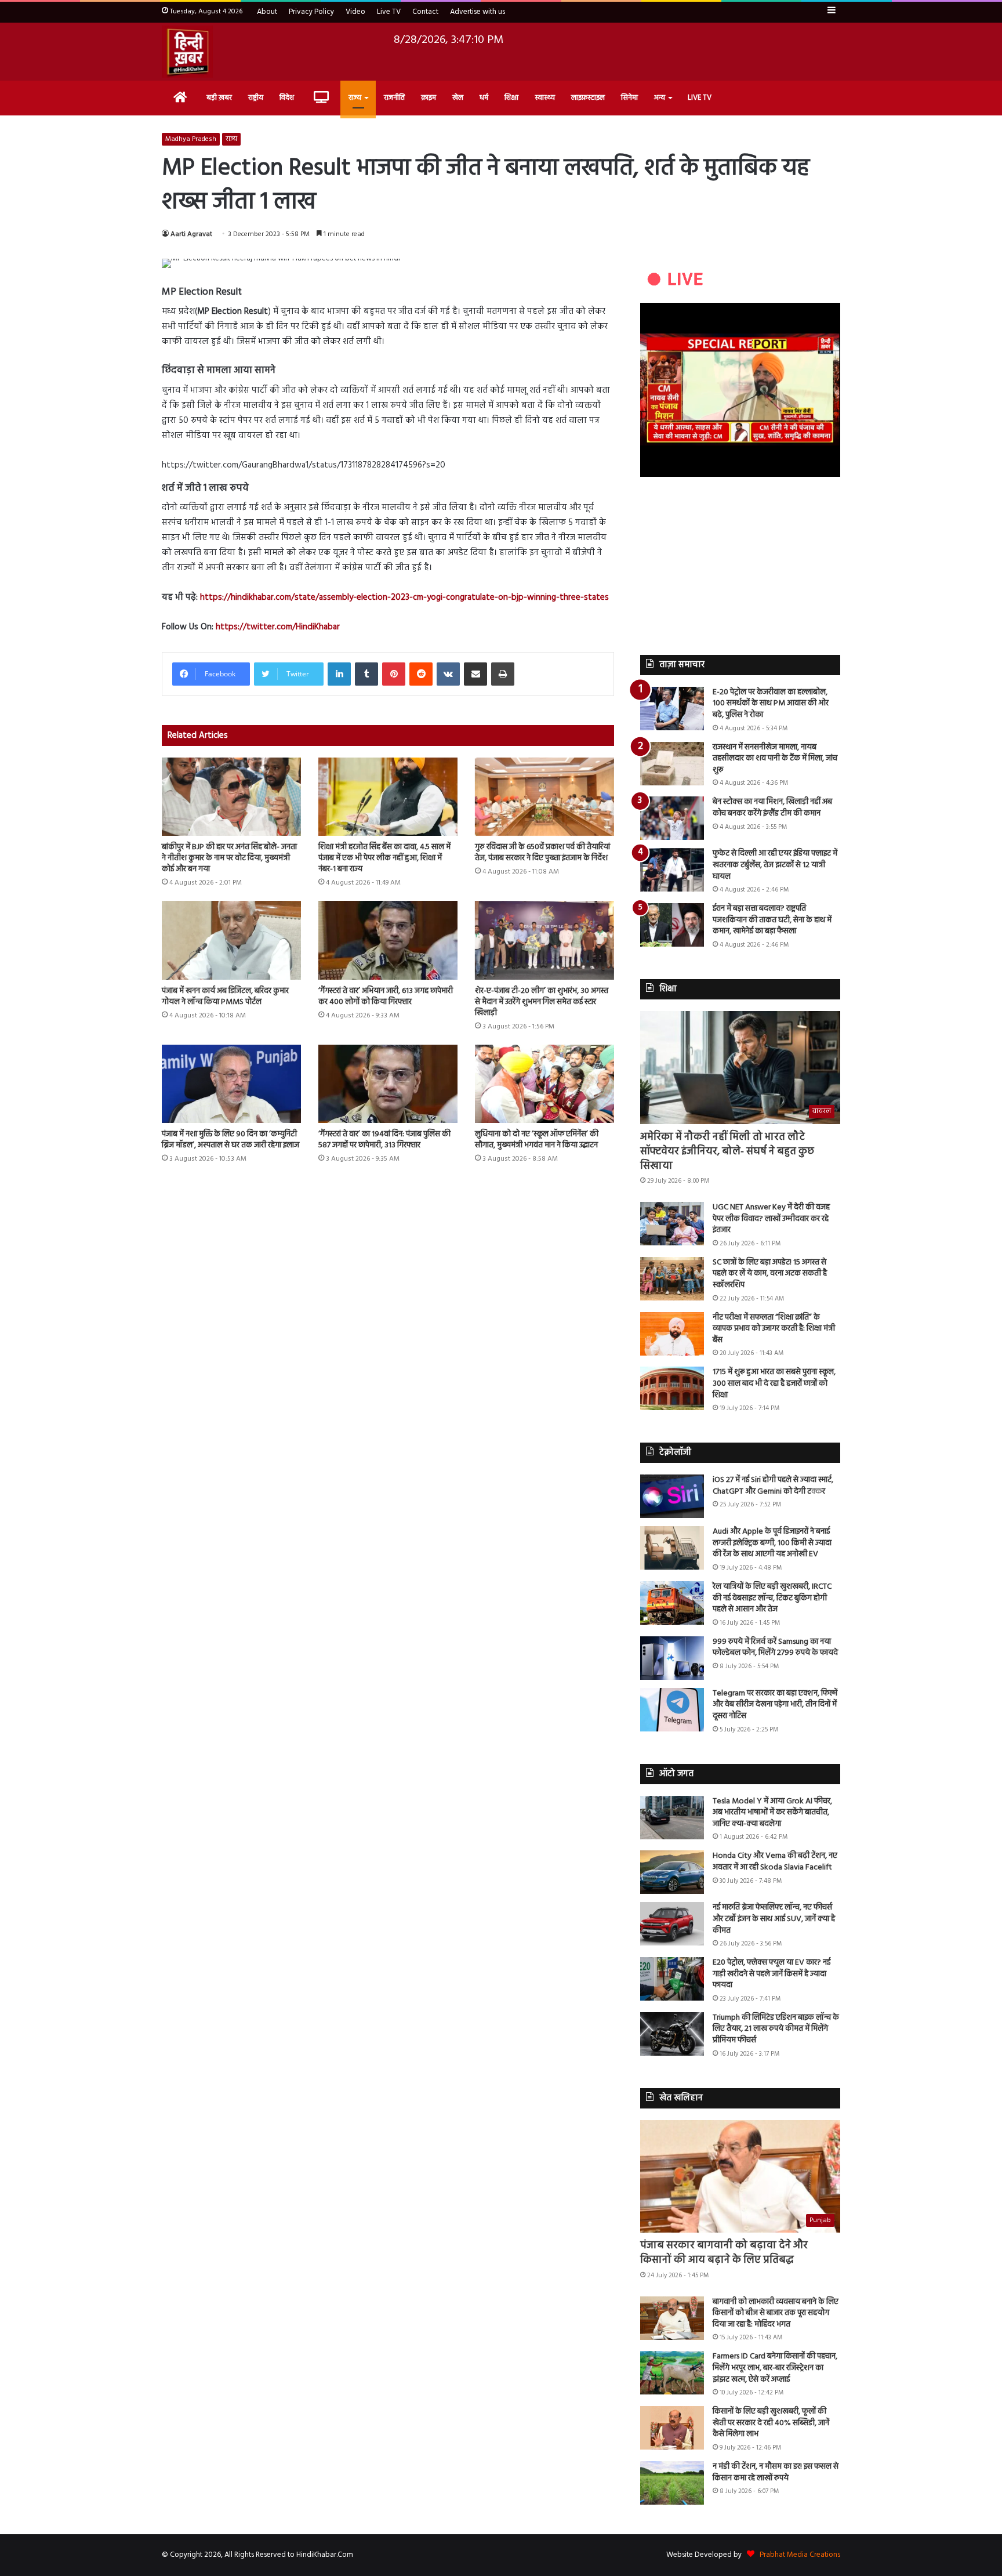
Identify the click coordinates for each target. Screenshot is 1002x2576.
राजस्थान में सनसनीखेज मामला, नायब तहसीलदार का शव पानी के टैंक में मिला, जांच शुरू (775, 759)
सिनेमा (629, 98)
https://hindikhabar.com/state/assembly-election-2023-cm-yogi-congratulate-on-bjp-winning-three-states (404, 597)
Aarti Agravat (191, 234)
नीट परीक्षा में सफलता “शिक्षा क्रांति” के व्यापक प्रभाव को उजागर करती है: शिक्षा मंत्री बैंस (774, 1329)
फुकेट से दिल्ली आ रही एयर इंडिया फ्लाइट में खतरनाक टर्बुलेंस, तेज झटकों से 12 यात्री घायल (775, 865)
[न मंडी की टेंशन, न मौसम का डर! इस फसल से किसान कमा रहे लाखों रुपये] (672, 2483)
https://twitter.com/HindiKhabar (278, 627)
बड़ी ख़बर (219, 98)
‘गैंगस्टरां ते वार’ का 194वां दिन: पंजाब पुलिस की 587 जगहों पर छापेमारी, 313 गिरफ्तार (384, 1140)
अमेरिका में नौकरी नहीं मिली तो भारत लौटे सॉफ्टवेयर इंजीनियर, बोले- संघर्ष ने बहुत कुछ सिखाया (727, 1152)
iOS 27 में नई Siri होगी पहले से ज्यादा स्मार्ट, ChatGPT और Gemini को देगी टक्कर (773, 1486)
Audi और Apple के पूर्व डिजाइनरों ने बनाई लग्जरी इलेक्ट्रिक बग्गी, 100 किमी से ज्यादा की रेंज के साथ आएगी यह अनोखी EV (772, 1543)
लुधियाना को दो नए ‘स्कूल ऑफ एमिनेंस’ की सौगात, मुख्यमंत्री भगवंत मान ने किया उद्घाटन (537, 1140)
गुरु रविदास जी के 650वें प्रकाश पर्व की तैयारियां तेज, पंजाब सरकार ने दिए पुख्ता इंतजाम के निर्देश (542, 853)
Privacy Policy (311, 12)
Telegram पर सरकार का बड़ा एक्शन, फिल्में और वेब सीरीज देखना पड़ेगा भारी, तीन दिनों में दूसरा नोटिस (775, 1705)
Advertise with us (478, 12)
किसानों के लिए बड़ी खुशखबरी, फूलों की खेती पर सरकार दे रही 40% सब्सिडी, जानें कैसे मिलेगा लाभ (771, 2423)
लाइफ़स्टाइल (588, 98)
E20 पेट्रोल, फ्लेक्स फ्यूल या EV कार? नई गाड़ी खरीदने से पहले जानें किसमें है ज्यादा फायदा (772, 1974)
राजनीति (394, 98)
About (267, 12)
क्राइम (429, 98)
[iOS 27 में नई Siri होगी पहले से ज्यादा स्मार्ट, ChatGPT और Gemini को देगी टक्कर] (672, 1496)
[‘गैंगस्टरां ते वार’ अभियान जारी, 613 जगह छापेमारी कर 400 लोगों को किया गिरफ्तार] (388, 940)
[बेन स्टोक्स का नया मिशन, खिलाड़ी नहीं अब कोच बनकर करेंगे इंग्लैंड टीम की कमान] (672, 818)
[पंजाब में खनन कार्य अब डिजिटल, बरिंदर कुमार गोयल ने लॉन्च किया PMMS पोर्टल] (231, 940)
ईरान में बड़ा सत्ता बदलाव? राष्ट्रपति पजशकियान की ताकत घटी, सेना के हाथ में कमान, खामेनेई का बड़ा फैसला (772, 920)
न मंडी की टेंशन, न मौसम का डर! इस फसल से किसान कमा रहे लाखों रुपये (776, 2472)
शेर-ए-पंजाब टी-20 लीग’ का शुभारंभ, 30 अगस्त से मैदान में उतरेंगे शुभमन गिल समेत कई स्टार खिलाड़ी (542, 1002)
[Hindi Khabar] (187, 52)
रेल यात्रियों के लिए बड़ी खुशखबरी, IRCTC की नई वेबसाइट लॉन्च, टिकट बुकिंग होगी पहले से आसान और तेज (772, 1598)
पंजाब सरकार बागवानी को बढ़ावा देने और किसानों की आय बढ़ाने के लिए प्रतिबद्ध (724, 2253)
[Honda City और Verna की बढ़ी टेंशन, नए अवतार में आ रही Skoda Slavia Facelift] (672, 1872)
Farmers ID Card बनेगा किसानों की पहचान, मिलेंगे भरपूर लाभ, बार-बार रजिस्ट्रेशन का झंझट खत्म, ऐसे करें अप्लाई (775, 2368)
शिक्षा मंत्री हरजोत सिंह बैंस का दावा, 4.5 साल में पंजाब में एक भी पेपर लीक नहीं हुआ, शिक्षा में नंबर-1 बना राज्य (384, 858)
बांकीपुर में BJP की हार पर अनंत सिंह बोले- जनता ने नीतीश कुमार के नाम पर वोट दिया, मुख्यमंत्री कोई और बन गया (229, 858)
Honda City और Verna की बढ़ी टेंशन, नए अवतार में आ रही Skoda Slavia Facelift (775, 1862)
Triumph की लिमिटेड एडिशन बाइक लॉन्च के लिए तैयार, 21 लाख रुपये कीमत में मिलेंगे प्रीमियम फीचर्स (776, 2029)
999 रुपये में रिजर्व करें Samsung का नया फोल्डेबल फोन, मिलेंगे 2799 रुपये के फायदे (775, 1648)
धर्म (484, 98)
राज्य (355, 98)
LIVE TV (700, 98)
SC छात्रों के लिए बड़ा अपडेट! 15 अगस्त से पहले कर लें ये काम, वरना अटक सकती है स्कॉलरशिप (770, 1274)
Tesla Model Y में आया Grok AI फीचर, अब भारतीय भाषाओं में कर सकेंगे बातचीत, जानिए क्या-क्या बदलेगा (772, 1813)
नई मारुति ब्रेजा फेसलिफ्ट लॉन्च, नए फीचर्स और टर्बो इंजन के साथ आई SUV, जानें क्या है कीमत (774, 1919)
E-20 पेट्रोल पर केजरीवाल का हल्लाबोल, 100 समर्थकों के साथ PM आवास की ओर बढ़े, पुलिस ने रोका (771, 704)
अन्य (660, 98)
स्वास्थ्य (545, 98)
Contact (425, 12)
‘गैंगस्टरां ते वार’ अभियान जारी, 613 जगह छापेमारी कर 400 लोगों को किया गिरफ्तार (386, 997)
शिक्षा (511, 98)
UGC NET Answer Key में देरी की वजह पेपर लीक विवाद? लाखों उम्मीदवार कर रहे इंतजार (771, 1219)
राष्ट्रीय (256, 98)
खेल (458, 98)
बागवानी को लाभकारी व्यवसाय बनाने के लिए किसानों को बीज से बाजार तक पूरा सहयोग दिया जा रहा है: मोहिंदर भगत (776, 2313)
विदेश (287, 98)
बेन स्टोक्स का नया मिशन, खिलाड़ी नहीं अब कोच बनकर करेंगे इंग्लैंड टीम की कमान (772, 808)
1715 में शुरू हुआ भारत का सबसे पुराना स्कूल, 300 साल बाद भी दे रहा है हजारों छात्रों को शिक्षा (774, 1383)
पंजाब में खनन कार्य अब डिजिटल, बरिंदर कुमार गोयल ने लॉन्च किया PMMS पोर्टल (225, 997)
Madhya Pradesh (191, 139)
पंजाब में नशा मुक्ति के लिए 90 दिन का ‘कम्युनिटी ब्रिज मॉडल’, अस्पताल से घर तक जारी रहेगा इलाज (230, 1140)
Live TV (389, 12)
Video (355, 12)
